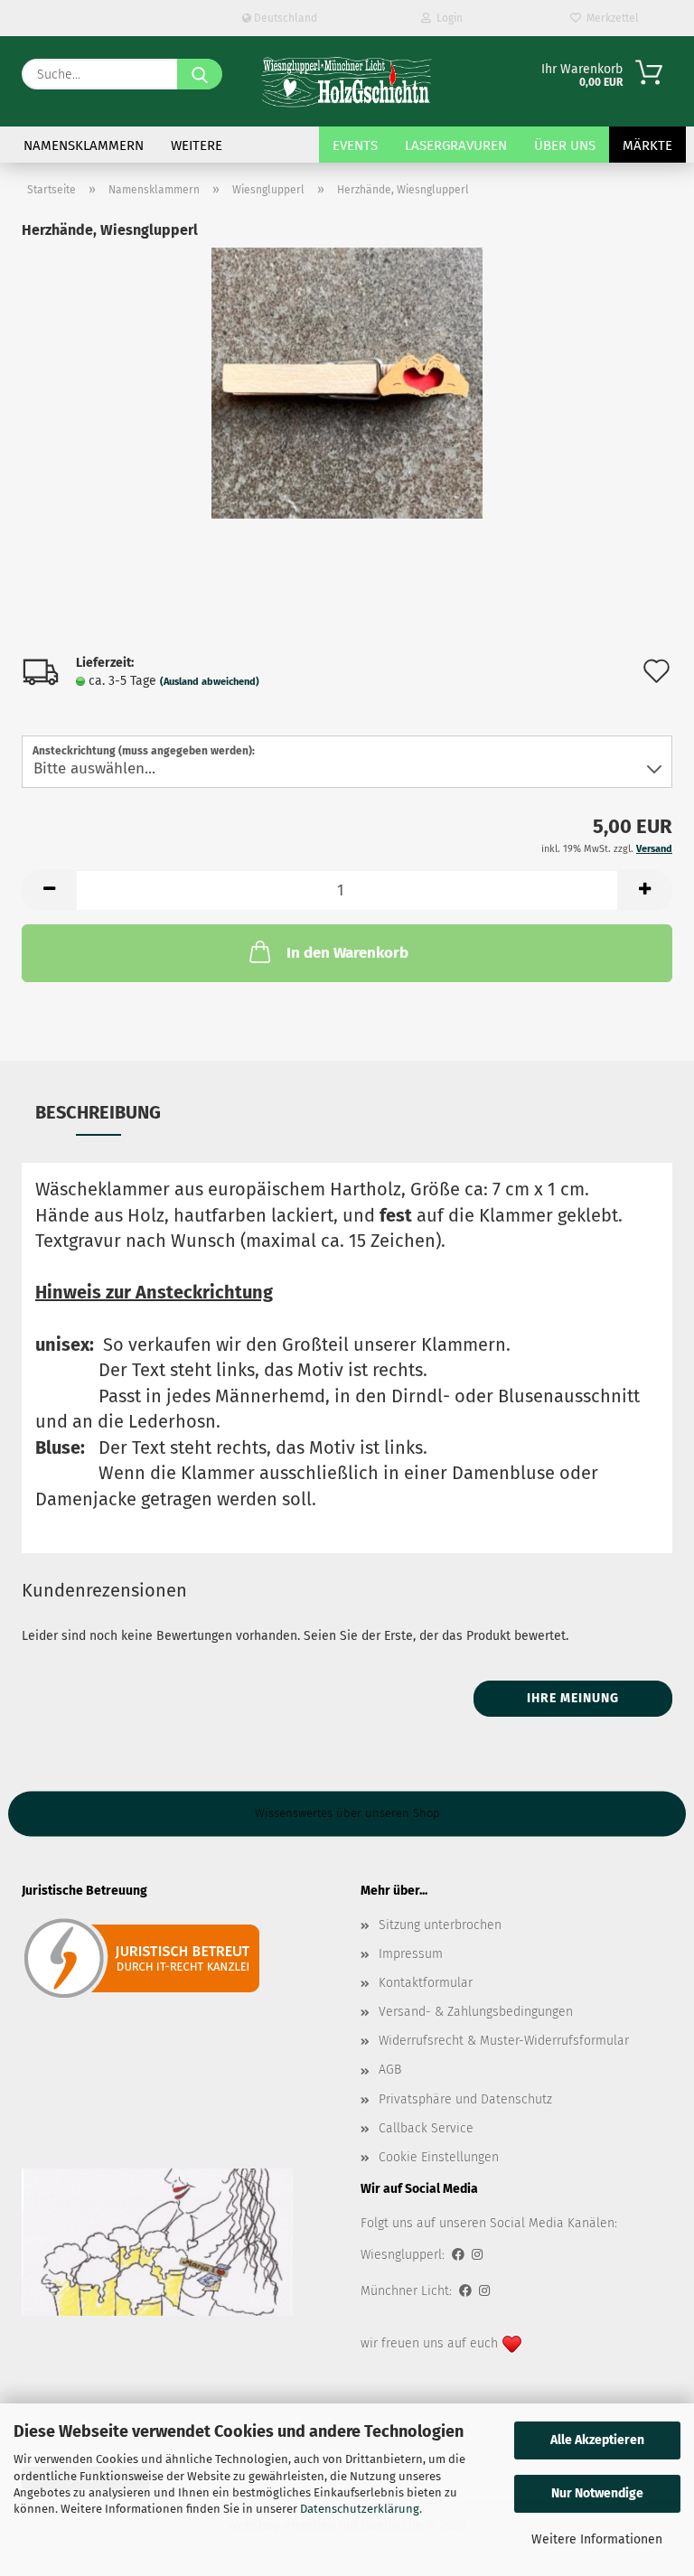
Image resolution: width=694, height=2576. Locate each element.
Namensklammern (84, 145)
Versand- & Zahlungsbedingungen (476, 2012)
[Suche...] (200, 74)
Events (355, 145)
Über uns (565, 145)
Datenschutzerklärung (360, 2509)
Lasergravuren (456, 145)
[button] (49, 890)
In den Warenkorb (347, 953)
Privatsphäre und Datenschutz (465, 2099)
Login (447, 18)
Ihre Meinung (573, 1698)
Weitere (197, 145)
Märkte (647, 145)
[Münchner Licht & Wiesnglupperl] (347, 81)
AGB (390, 2070)
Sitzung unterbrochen (440, 1925)
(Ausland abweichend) (210, 682)
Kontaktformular (426, 1983)
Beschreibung (98, 1112)
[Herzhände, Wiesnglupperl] (347, 383)
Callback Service (426, 2128)
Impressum (411, 1954)
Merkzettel (610, 18)
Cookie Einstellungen (439, 2157)
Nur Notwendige (597, 2493)
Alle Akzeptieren (597, 2440)
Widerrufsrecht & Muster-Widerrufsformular (504, 2041)
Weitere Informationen (597, 2539)
